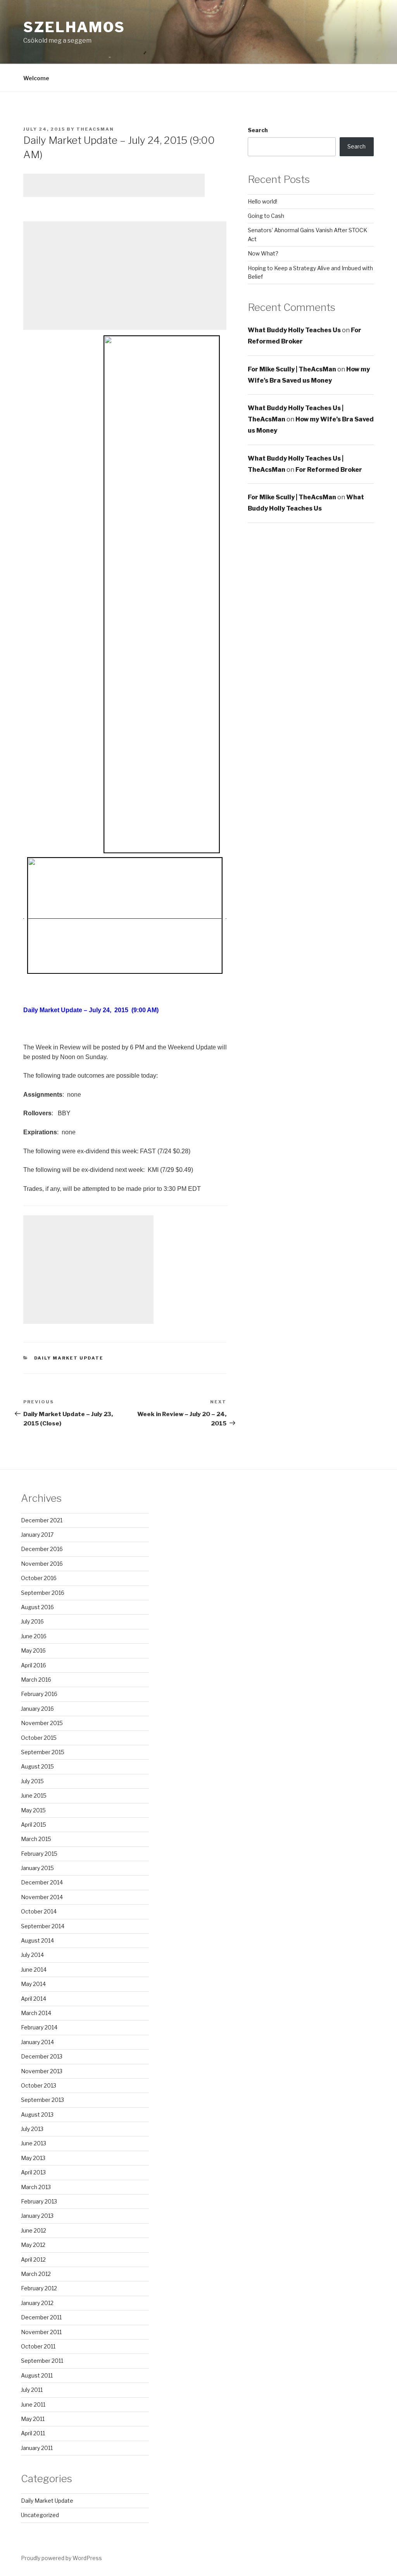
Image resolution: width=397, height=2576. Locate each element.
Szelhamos (74, 27)
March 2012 (36, 2274)
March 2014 (36, 2013)
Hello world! (262, 201)
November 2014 (42, 1897)
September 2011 (42, 2361)
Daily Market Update (69, 1358)
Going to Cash (266, 216)
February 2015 (39, 1854)
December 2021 (42, 1520)
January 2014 (37, 2042)
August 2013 (37, 2114)
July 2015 (32, 1781)
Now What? (263, 253)
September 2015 (43, 1752)
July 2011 (32, 2390)
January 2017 (37, 1535)
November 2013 (42, 2071)
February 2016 (39, 1694)
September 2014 (43, 1926)
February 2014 (39, 2027)
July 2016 (32, 1621)
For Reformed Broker (329, 470)
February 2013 (39, 2201)
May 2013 (33, 2158)
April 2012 (33, 2259)
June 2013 (34, 2143)
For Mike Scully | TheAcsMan (292, 369)
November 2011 (41, 2332)
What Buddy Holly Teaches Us (294, 330)
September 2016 (43, 1593)
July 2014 (32, 1955)
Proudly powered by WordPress (61, 2558)
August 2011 (37, 2375)
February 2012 (39, 2288)
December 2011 (41, 2317)
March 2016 (36, 1680)
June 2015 (34, 1795)
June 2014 (34, 1970)
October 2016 (39, 1578)
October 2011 (38, 2346)
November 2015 (42, 1723)
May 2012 (33, 2245)
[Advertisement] (114, 185)
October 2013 (39, 2085)
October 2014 (39, 1911)
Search (258, 130)
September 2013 (42, 2100)
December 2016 (42, 1549)
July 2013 (32, 2129)
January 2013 (37, 2216)
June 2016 (34, 1636)
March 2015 (36, 1839)
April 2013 (33, 2172)
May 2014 (33, 1984)
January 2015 (37, 1868)
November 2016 (42, 1564)
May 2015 (33, 1810)
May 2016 (33, 1650)
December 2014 (42, 1882)
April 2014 (34, 1999)
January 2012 (37, 2303)
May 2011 (33, 2419)
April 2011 (33, 2433)
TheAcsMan (95, 129)
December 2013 (42, 2056)
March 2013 (36, 2187)
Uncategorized (40, 2515)
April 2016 (34, 1665)
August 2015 (37, 1766)
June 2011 (33, 2404)
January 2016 (37, 1709)
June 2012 (34, 2230)
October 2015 (39, 1738)
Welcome (36, 78)
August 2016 (37, 1607)
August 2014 (37, 1940)
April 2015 (34, 1825)
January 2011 (37, 2448)
